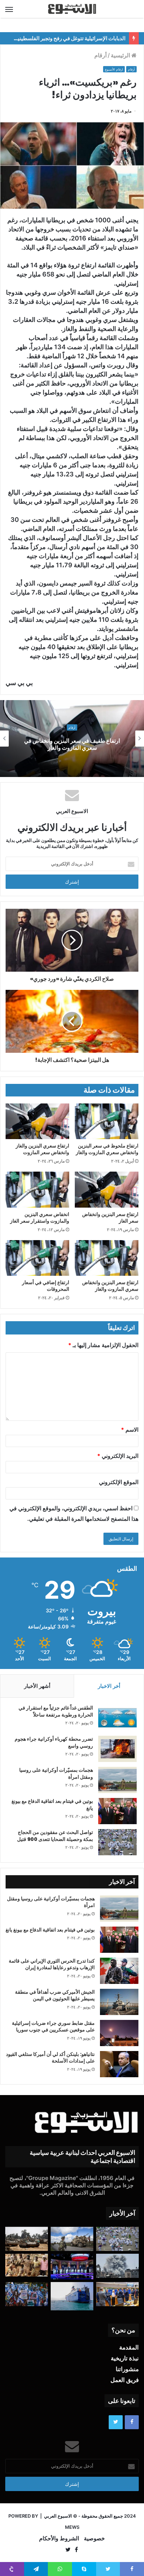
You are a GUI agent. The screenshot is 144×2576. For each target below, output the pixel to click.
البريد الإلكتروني (118, 1456)
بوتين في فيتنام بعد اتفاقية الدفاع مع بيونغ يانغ (52, 1805)
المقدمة (129, 2347)
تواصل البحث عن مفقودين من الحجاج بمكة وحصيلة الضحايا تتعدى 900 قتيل (55, 1836)
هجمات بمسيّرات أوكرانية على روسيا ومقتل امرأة (56, 1773)
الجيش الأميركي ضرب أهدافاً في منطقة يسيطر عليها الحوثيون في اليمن (55, 1995)
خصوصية (94, 2538)
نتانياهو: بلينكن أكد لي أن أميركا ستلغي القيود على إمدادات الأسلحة (50, 2058)
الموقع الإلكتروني (119, 1482)
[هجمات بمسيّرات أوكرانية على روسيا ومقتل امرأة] (117, 1780)
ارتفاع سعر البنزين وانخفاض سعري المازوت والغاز (110, 1286)
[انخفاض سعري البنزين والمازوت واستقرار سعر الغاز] (37, 1190)
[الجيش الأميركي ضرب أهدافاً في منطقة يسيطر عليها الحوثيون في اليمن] (119, 2002)
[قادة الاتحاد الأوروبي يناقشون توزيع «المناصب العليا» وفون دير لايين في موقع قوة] (117, 2294)
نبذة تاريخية (125, 2358)
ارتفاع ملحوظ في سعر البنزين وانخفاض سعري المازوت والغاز (107, 1149)
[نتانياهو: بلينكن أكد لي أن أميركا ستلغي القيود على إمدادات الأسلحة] (119, 2064)
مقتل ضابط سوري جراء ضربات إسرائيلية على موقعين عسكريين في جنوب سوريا (53, 2027)
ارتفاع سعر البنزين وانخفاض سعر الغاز (110, 1218)
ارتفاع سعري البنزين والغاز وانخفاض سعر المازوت (42, 1149)
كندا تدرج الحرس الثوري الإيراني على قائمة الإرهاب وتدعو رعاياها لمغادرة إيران (52, 1964)
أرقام (100, 55)
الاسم (130, 1430)
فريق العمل (125, 2380)
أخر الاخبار (109, 1686)
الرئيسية (121, 55)
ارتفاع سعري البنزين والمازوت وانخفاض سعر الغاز (72, 744)
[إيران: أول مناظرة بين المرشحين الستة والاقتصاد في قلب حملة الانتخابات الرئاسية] (72, 2266)
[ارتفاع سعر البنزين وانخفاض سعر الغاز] (107, 1190)
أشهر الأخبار (37, 1686)
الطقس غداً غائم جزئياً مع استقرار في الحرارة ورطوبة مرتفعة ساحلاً (56, 1711)
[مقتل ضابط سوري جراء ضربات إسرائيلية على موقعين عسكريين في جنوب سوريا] (119, 2033)
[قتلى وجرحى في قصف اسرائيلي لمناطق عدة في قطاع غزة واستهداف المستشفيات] (117, 2266)
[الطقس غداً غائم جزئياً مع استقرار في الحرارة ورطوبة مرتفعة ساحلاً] (117, 1718)
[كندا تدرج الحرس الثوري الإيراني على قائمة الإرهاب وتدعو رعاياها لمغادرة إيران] (119, 1971)
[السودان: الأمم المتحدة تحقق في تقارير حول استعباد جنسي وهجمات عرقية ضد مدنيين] (27, 2265)
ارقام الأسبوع (114, 69)
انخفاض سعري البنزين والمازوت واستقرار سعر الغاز (40, 1218)
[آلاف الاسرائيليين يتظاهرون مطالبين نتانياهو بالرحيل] (27, 2294)
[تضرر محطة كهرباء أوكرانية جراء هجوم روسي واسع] (117, 1749)
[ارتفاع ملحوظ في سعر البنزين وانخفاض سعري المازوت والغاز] (107, 1121)
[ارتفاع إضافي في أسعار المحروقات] (37, 1258)
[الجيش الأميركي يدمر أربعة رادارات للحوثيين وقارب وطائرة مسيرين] (72, 2296)
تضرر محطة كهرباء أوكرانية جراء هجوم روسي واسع (54, 1742)
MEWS (72, 2527)
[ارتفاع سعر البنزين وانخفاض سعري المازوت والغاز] (107, 1258)
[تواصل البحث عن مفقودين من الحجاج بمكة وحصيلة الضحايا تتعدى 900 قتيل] (117, 1842)
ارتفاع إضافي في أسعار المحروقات (46, 1286)
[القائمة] (9, 9)
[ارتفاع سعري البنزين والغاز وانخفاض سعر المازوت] (37, 1121)
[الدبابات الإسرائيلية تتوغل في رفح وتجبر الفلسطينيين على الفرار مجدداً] (27, 2239)
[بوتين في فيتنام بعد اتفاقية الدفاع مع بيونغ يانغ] (117, 1811)
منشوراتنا (127, 2369)
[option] (72, 739)
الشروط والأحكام (59, 2538)
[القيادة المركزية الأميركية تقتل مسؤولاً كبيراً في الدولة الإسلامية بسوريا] (72, 2239)
